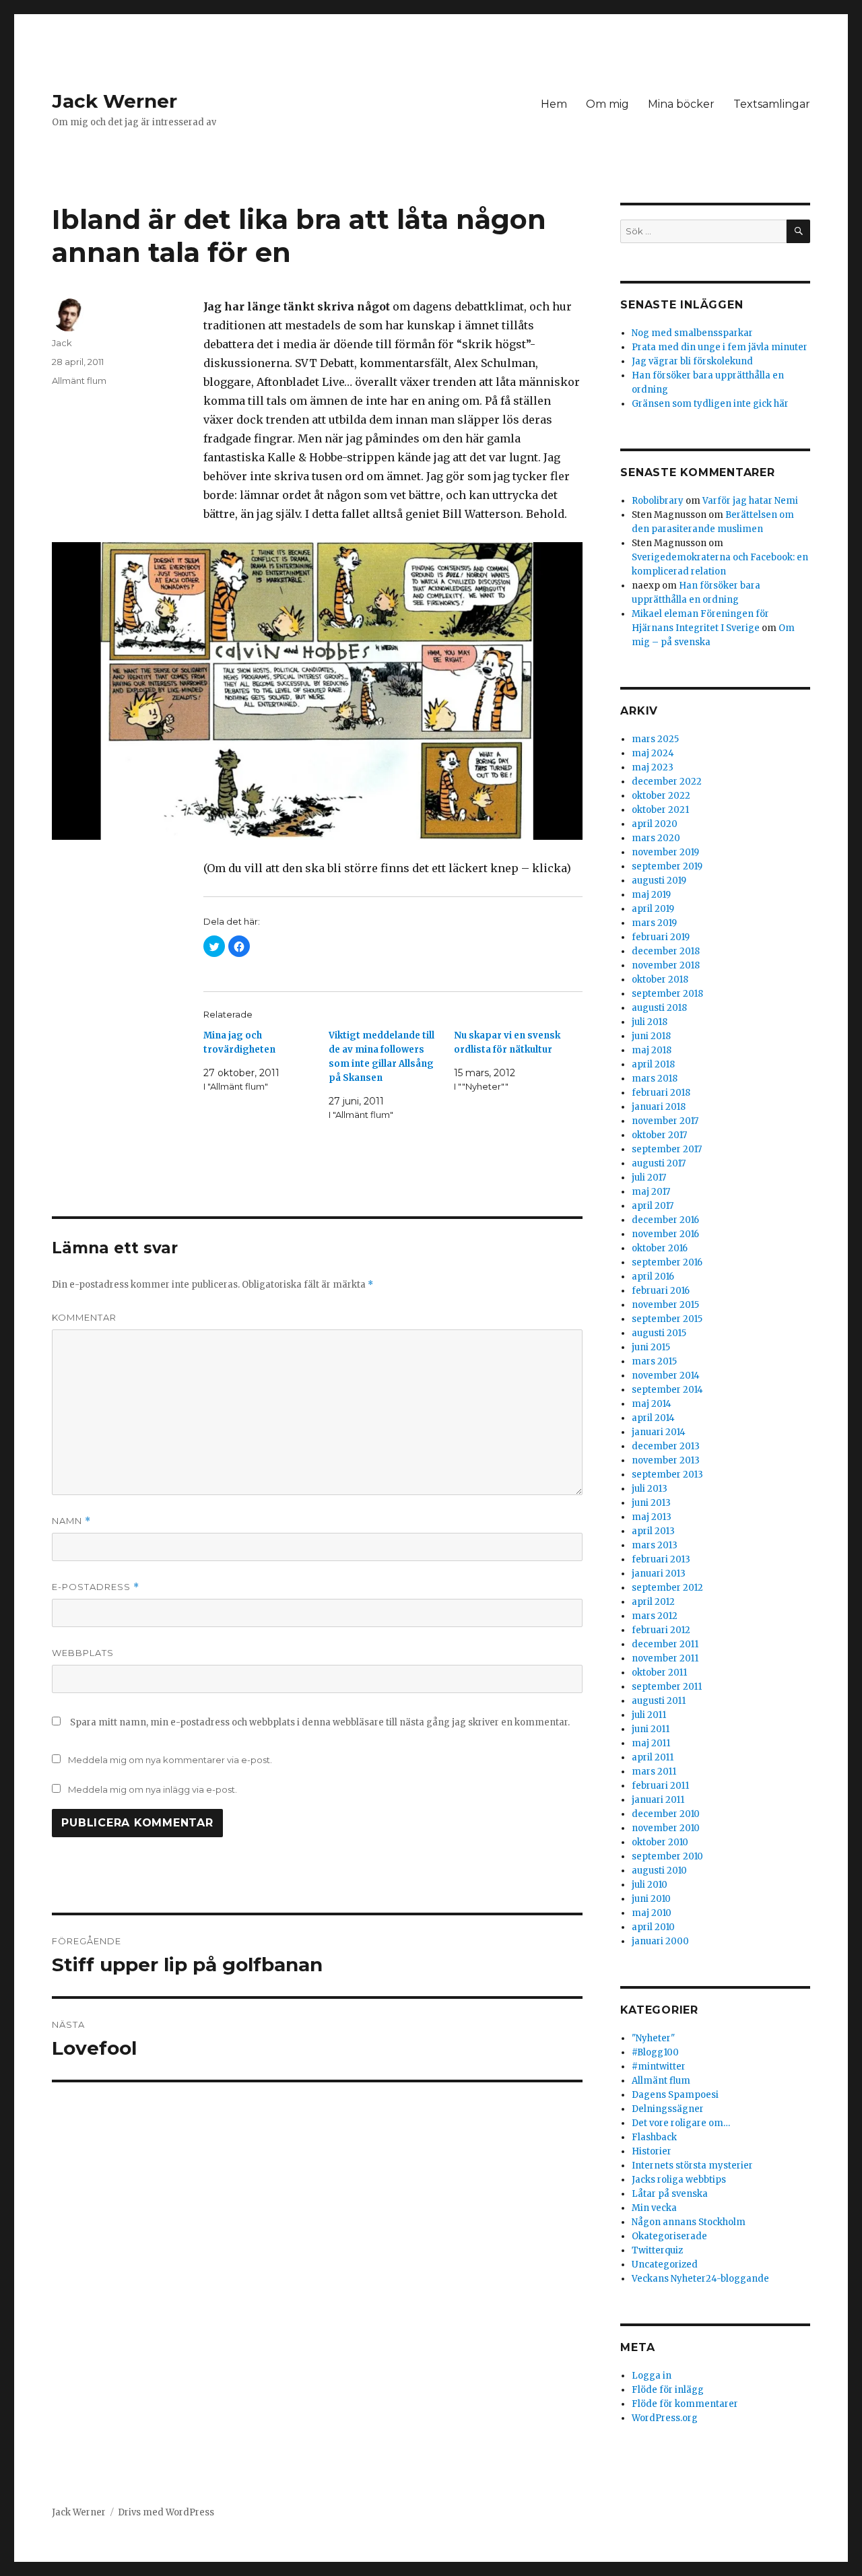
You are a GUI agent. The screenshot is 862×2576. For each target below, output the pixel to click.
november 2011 (665, 1658)
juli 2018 (650, 1022)
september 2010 (667, 1856)
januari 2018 (659, 1107)
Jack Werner (114, 101)
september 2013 (667, 1475)
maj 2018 (652, 1050)
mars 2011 (654, 1772)
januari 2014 (659, 1432)
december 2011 (665, 1644)
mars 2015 (654, 1361)
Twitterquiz (657, 2250)
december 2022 (667, 782)
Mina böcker (681, 104)
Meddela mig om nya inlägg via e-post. (153, 1789)
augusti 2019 (659, 881)
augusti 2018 (659, 1008)
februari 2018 (661, 1093)
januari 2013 (659, 1574)
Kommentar (84, 1317)
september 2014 (667, 1390)
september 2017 (667, 1149)
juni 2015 (651, 1347)
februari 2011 (660, 1786)
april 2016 (653, 1277)
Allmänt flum (79, 381)
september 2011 (667, 1687)
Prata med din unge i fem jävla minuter (720, 347)
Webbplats (83, 1653)
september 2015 (667, 1319)
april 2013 (653, 1531)
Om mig (607, 104)
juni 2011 (651, 1729)
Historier (652, 2151)
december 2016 (665, 1220)
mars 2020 (656, 838)
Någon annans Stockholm (689, 2222)
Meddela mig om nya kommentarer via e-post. (170, 1760)
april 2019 (653, 909)
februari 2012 (661, 1630)
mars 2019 (654, 923)
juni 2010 (651, 1899)
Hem (554, 104)
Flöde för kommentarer (685, 2404)
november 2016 (665, 1234)
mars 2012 (655, 1616)
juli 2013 (650, 1489)
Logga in (652, 2376)
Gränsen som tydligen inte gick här (710, 404)
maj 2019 (651, 895)
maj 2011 (651, 1743)
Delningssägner (668, 2109)
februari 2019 (661, 937)
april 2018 (653, 1064)
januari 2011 (658, 1800)
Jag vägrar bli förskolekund (692, 361)
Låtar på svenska (670, 2194)
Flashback (654, 2137)
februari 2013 (661, 1559)
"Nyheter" (653, 2038)
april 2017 (653, 1206)
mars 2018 (655, 1079)
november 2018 (666, 965)
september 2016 (667, 1262)
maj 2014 (652, 1404)
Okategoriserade (669, 2236)
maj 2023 (653, 767)
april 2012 (653, 1602)
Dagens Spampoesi (675, 2095)
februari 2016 (661, 1291)
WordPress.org (665, 2418)
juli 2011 (649, 1715)
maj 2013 (652, 1517)
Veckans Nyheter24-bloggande (700, 2279)
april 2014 (653, 1418)
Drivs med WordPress (166, 2512)
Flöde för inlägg (668, 2390)
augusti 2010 (659, 1871)
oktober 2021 (660, 810)
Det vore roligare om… (681, 2123)
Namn (71, 1521)
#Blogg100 (655, 2052)
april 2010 (653, 1927)
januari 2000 (660, 1941)
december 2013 (666, 1446)
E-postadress (96, 1587)
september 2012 (667, 1588)
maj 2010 (652, 1913)
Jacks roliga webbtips (679, 2180)
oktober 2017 (659, 1135)
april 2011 (653, 1757)
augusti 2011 (659, 1701)
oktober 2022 (661, 796)
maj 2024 (653, 753)
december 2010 (666, 1814)
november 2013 (666, 1460)
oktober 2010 (660, 1842)
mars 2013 (655, 1545)
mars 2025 (655, 739)
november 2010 (666, 1828)
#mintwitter (659, 2067)
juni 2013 (651, 1503)
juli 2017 (649, 1178)
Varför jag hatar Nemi (750, 501)
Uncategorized (665, 2265)
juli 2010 (650, 1885)
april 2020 (655, 824)
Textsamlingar (772, 104)
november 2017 (665, 1121)
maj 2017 (651, 1192)
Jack (62, 343)
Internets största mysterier (692, 2166)
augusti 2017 (659, 1163)
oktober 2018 (660, 980)
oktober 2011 (659, 1673)
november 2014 (666, 1376)
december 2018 (666, 951)
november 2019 (665, 852)
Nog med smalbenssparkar (692, 333)
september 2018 (667, 994)
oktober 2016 (660, 1248)
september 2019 (667, 866)
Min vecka (654, 2208)
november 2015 (665, 1305)
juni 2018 (651, 1036)
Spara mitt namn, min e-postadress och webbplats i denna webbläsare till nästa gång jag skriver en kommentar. (320, 1722)
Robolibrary (658, 501)
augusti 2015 (659, 1333)
